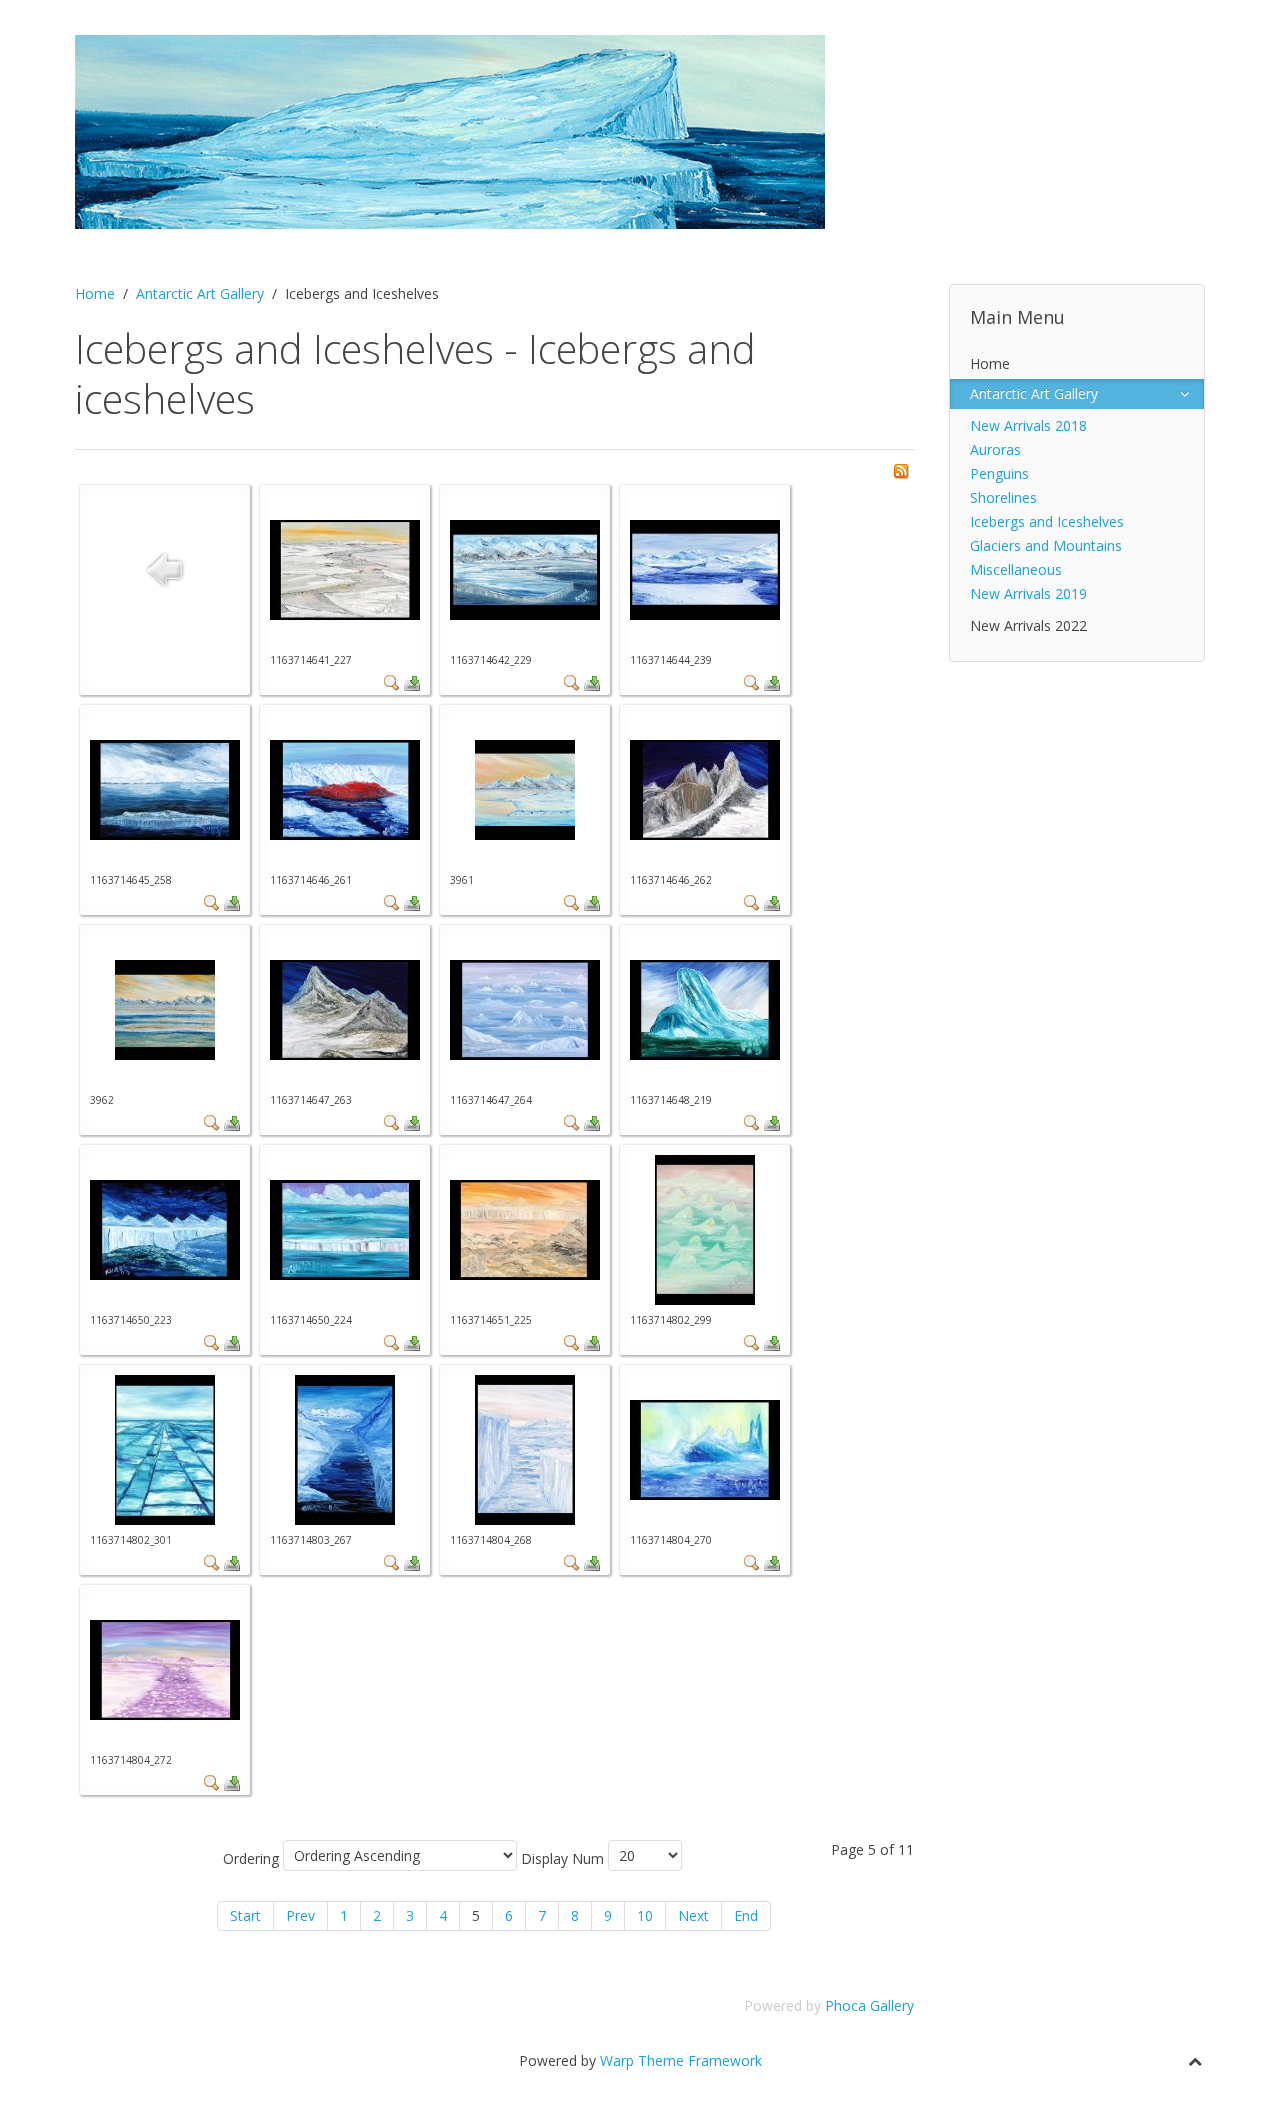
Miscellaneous (1016, 569)
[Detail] (392, 681)
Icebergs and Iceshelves (1047, 521)
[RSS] (901, 469)
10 (645, 1915)
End (746, 1915)
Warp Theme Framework (681, 2060)
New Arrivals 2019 (1028, 593)
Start (245, 1915)
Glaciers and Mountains (1046, 545)
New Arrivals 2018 (1028, 425)
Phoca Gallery (869, 2005)
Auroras (995, 449)
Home (95, 293)
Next (693, 1915)
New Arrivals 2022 (1028, 625)
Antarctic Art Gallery (200, 293)
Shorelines (1003, 497)
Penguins (999, 473)
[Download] (412, 681)
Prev (300, 1915)
